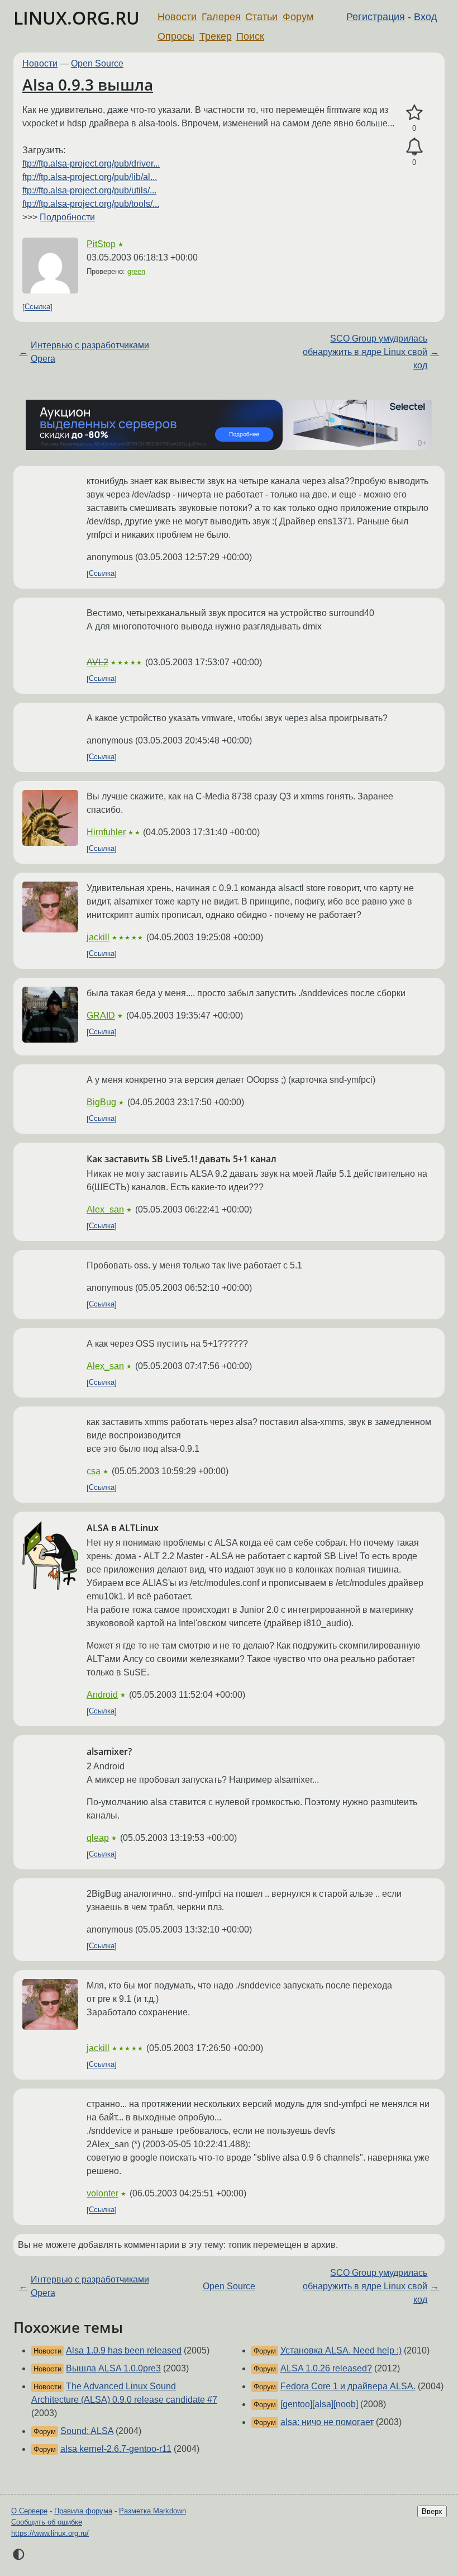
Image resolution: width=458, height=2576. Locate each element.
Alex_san (105, 1209)
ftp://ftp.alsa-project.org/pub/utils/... (89, 190)
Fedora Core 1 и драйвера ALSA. (348, 2386)
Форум (298, 17)
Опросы (176, 36)
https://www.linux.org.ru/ (50, 2533)
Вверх (432, 2511)
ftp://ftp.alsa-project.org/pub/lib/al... (90, 177)
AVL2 (97, 662)
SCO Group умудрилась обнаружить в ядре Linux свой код (365, 352)
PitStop (101, 244)
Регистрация (376, 17)
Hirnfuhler (106, 832)
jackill (98, 937)
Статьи (261, 17)
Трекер (216, 36)
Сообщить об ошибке (47, 2522)
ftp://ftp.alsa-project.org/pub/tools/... (91, 204)
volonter (102, 2193)
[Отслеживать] (414, 147)
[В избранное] (414, 113)
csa (94, 1471)
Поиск (250, 36)
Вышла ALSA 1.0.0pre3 (113, 2368)
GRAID (101, 1015)
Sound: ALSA (87, 2431)
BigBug (101, 1102)
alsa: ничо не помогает (327, 2422)
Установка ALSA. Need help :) (341, 2350)
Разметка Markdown (152, 2511)
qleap (98, 1838)
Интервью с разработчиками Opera (90, 352)
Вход (426, 17)
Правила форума (83, 2511)
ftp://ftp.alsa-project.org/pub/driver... (91, 164)
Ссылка (37, 307)
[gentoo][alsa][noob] (319, 2404)
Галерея (221, 17)
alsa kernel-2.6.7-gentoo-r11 (116, 2449)
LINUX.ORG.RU (77, 18)
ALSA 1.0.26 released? (326, 2368)
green (136, 271)
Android (102, 1695)
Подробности (67, 217)
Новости (177, 17)
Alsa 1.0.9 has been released (124, 2350)
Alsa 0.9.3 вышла (88, 84)
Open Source (97, 63)
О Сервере (29, 2511)
